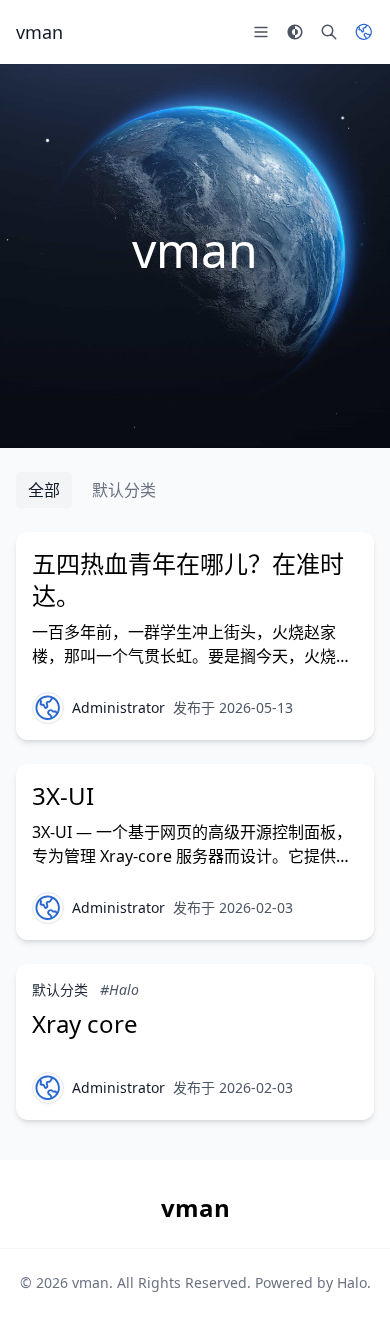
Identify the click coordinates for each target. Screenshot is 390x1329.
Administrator (118, 707)
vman (90, 1282)
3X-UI (63, 795)
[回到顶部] (346, 1285)
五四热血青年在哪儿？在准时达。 (188, 579)
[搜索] (329, 32)
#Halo (119, 989)
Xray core (85, 1023)
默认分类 (124, 490)
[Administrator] (48, 708)
